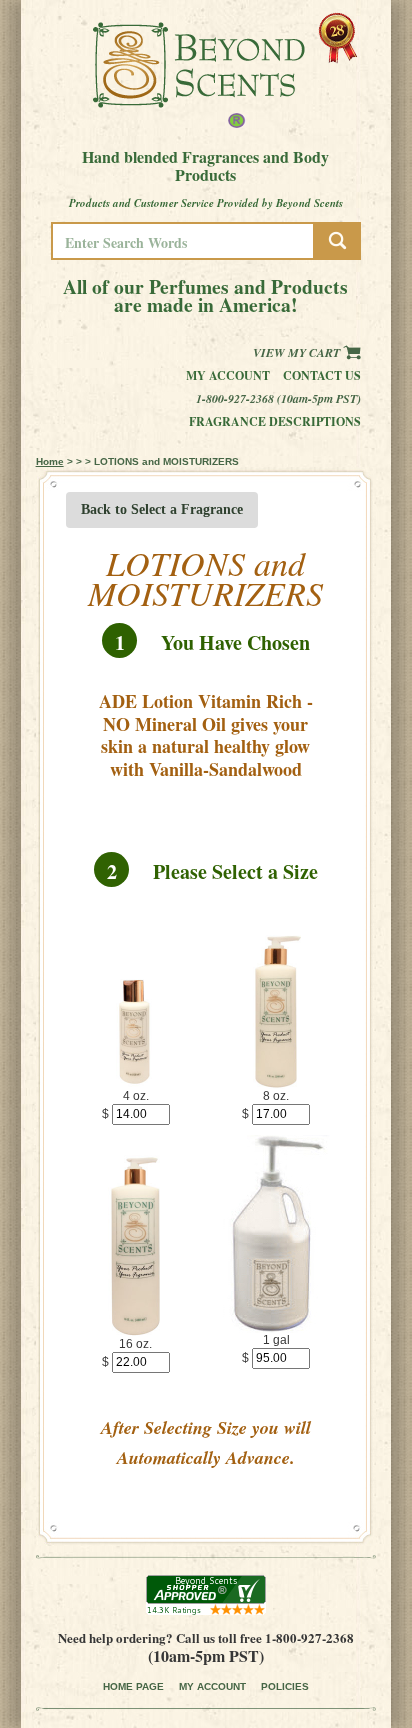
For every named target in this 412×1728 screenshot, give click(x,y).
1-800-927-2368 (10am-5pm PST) (278, 398)
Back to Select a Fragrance (162, 509)
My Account (228, 375)
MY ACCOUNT (212, 1686)
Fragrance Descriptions (275, 421)
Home (50, 461)
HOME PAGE (133, 1686)
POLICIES (285, 1686)
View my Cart (298, 352)
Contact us (322, 375)
